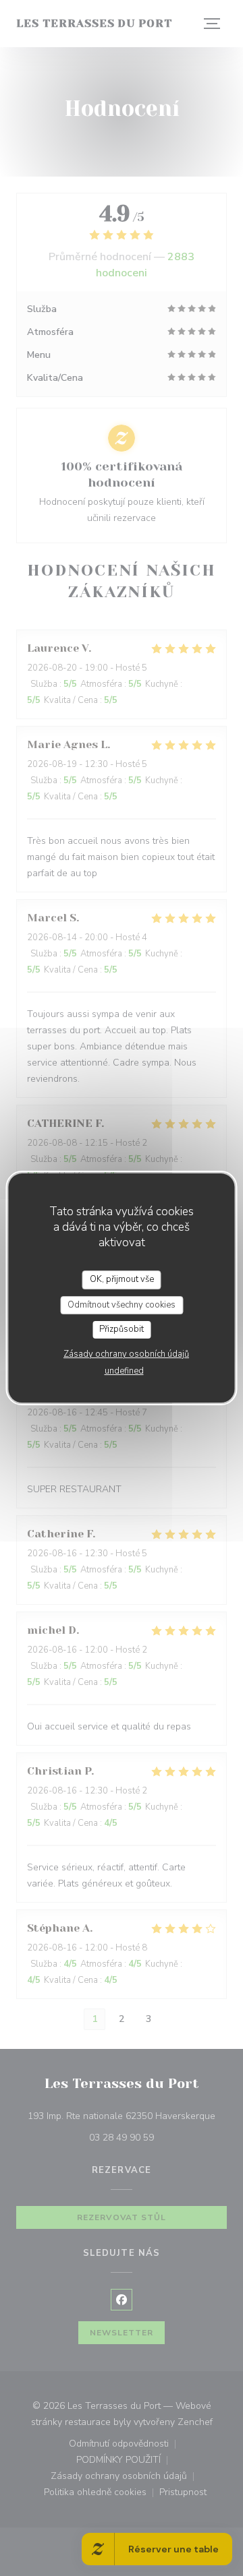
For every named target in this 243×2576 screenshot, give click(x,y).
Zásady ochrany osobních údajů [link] (126, 1354)
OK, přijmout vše (122, 1279)
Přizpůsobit (122, 1329)
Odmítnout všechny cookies (122, 1305)
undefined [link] (124, 1371)
